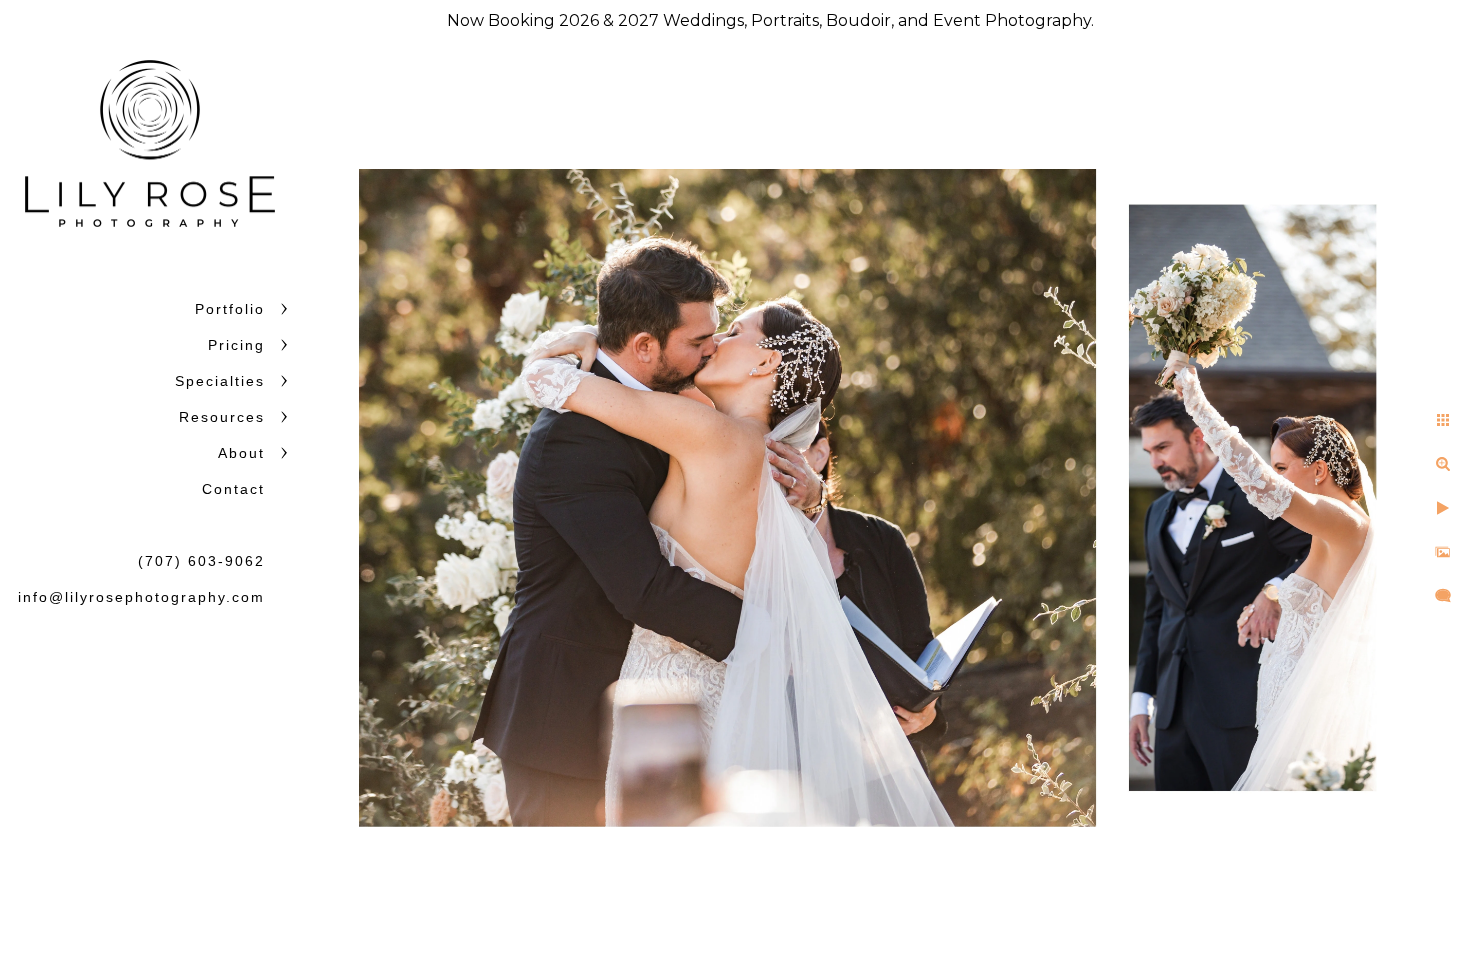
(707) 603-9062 (201, 561)
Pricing (236, 345)
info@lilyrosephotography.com (141, 597)
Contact (233, 489)
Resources (222, 417)
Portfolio (230, 309)
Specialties (220, 381)
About (241, 453)
